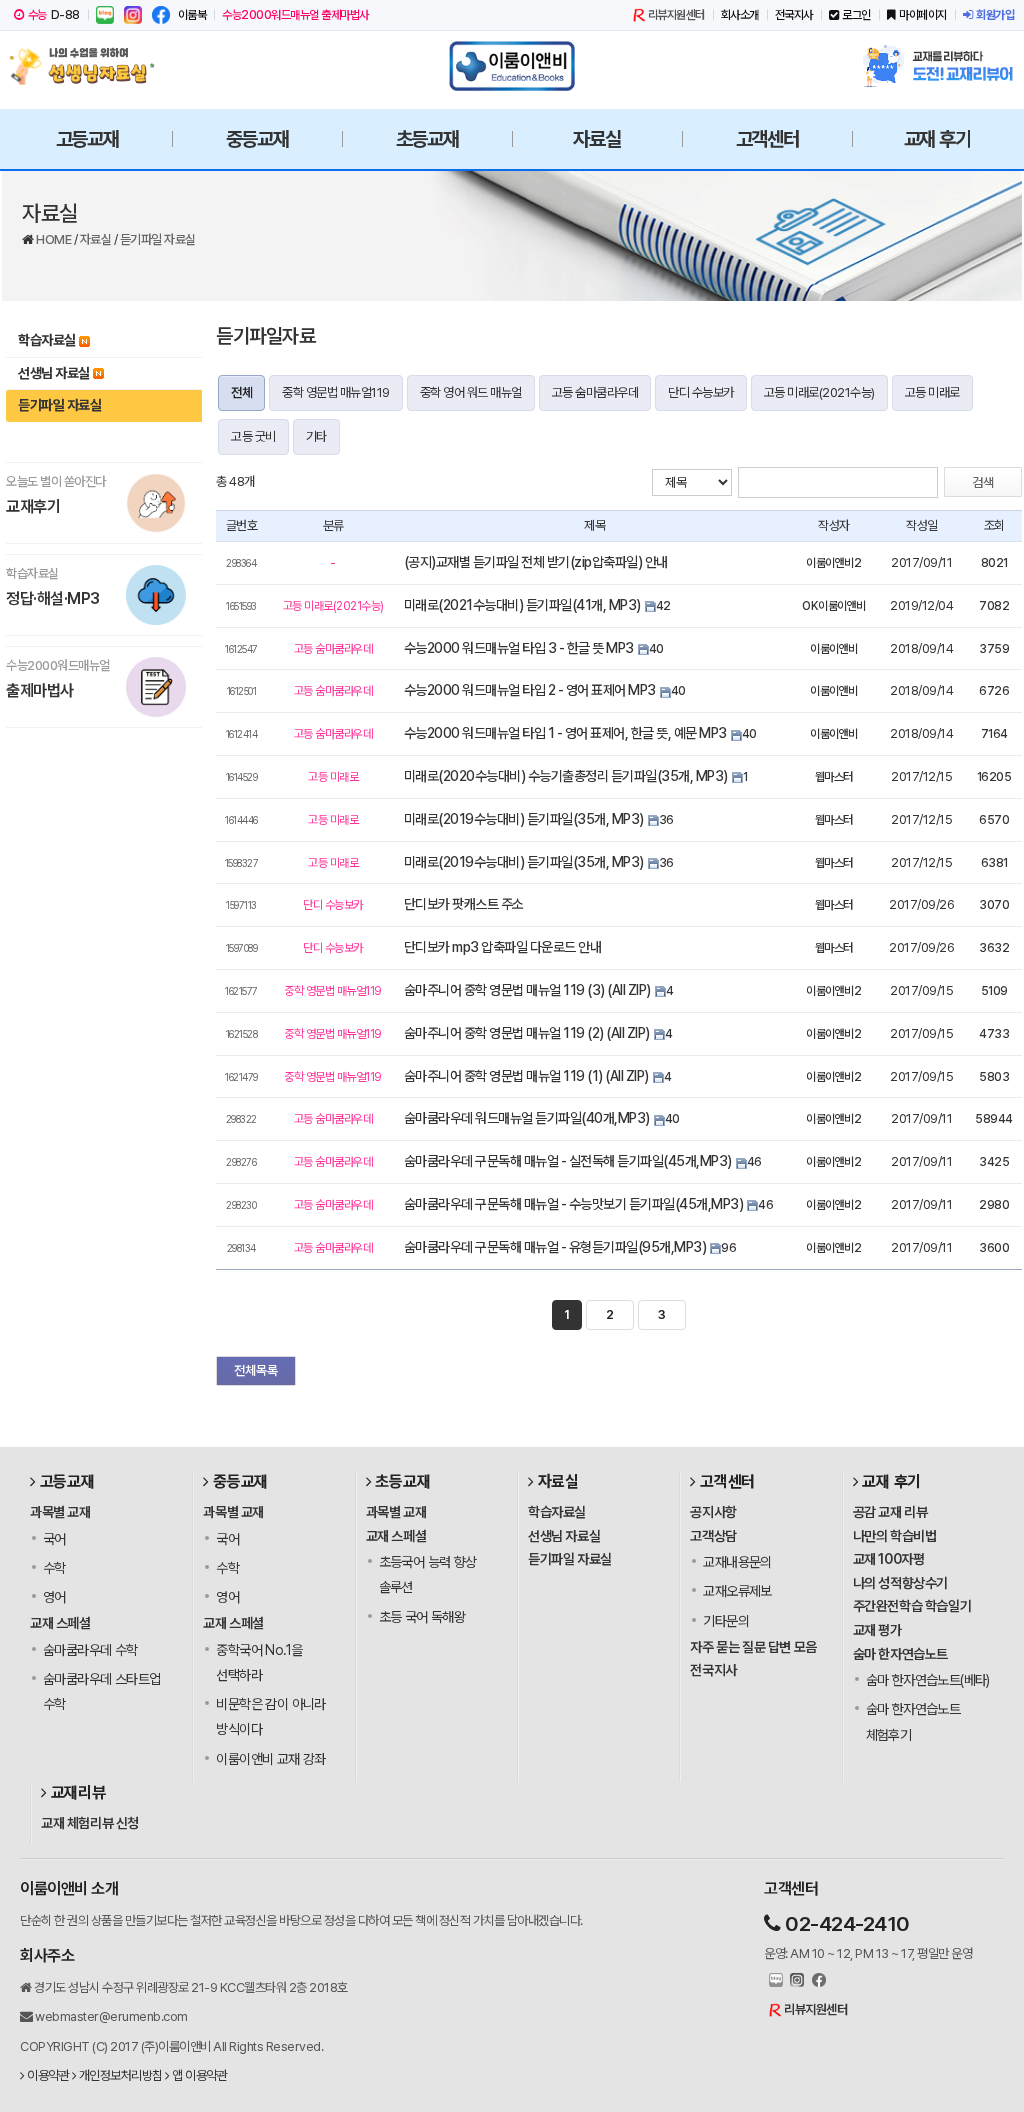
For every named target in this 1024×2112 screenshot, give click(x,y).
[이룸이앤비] (512, 66)
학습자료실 (47, 340)
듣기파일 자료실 (158, 239)
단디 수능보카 (701, 392)
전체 (241, 392)
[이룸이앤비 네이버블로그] (105, 15)
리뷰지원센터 (676, 15)
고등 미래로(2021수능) (819, 392)
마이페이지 (923, 15)
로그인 (856, 15)
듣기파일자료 (265, 336)
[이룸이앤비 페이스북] (161, 15)
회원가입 (995, 15)
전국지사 (794, 15)
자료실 (97, 239)
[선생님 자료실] (87, 66)
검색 (983, 482)
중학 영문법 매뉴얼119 (336, 392)
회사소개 (740, 15)
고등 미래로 (932, 392)
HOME (55, 239)
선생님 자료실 (54, 373)
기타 (316, 436)
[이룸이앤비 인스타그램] (133, 15)
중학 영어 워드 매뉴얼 (471, 392)
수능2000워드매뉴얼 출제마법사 (295, 15)
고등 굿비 (253, 436)
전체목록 (256, 1370)
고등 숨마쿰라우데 (595, 392)
